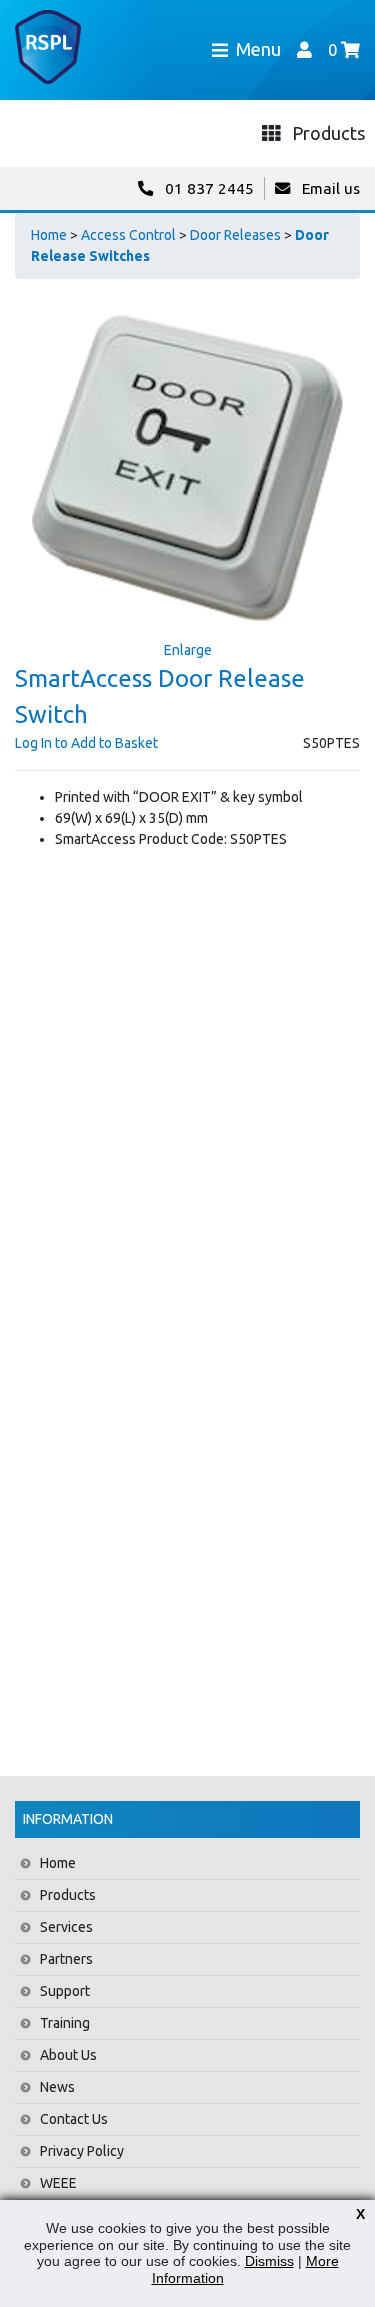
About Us (68, 2055)
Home (49, 235)
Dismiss (269, 2261)
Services (66, 1927)
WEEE (58, 2183)
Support (65, 1991)
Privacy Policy (82, 2151)
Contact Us (74, 2119)
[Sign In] (304, 49)
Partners (66, 1959)
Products (68, 1895)
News (57, 2087)
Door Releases (235, 235)
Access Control (128, 235)
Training (65, 2023)
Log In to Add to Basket (86, 743)
